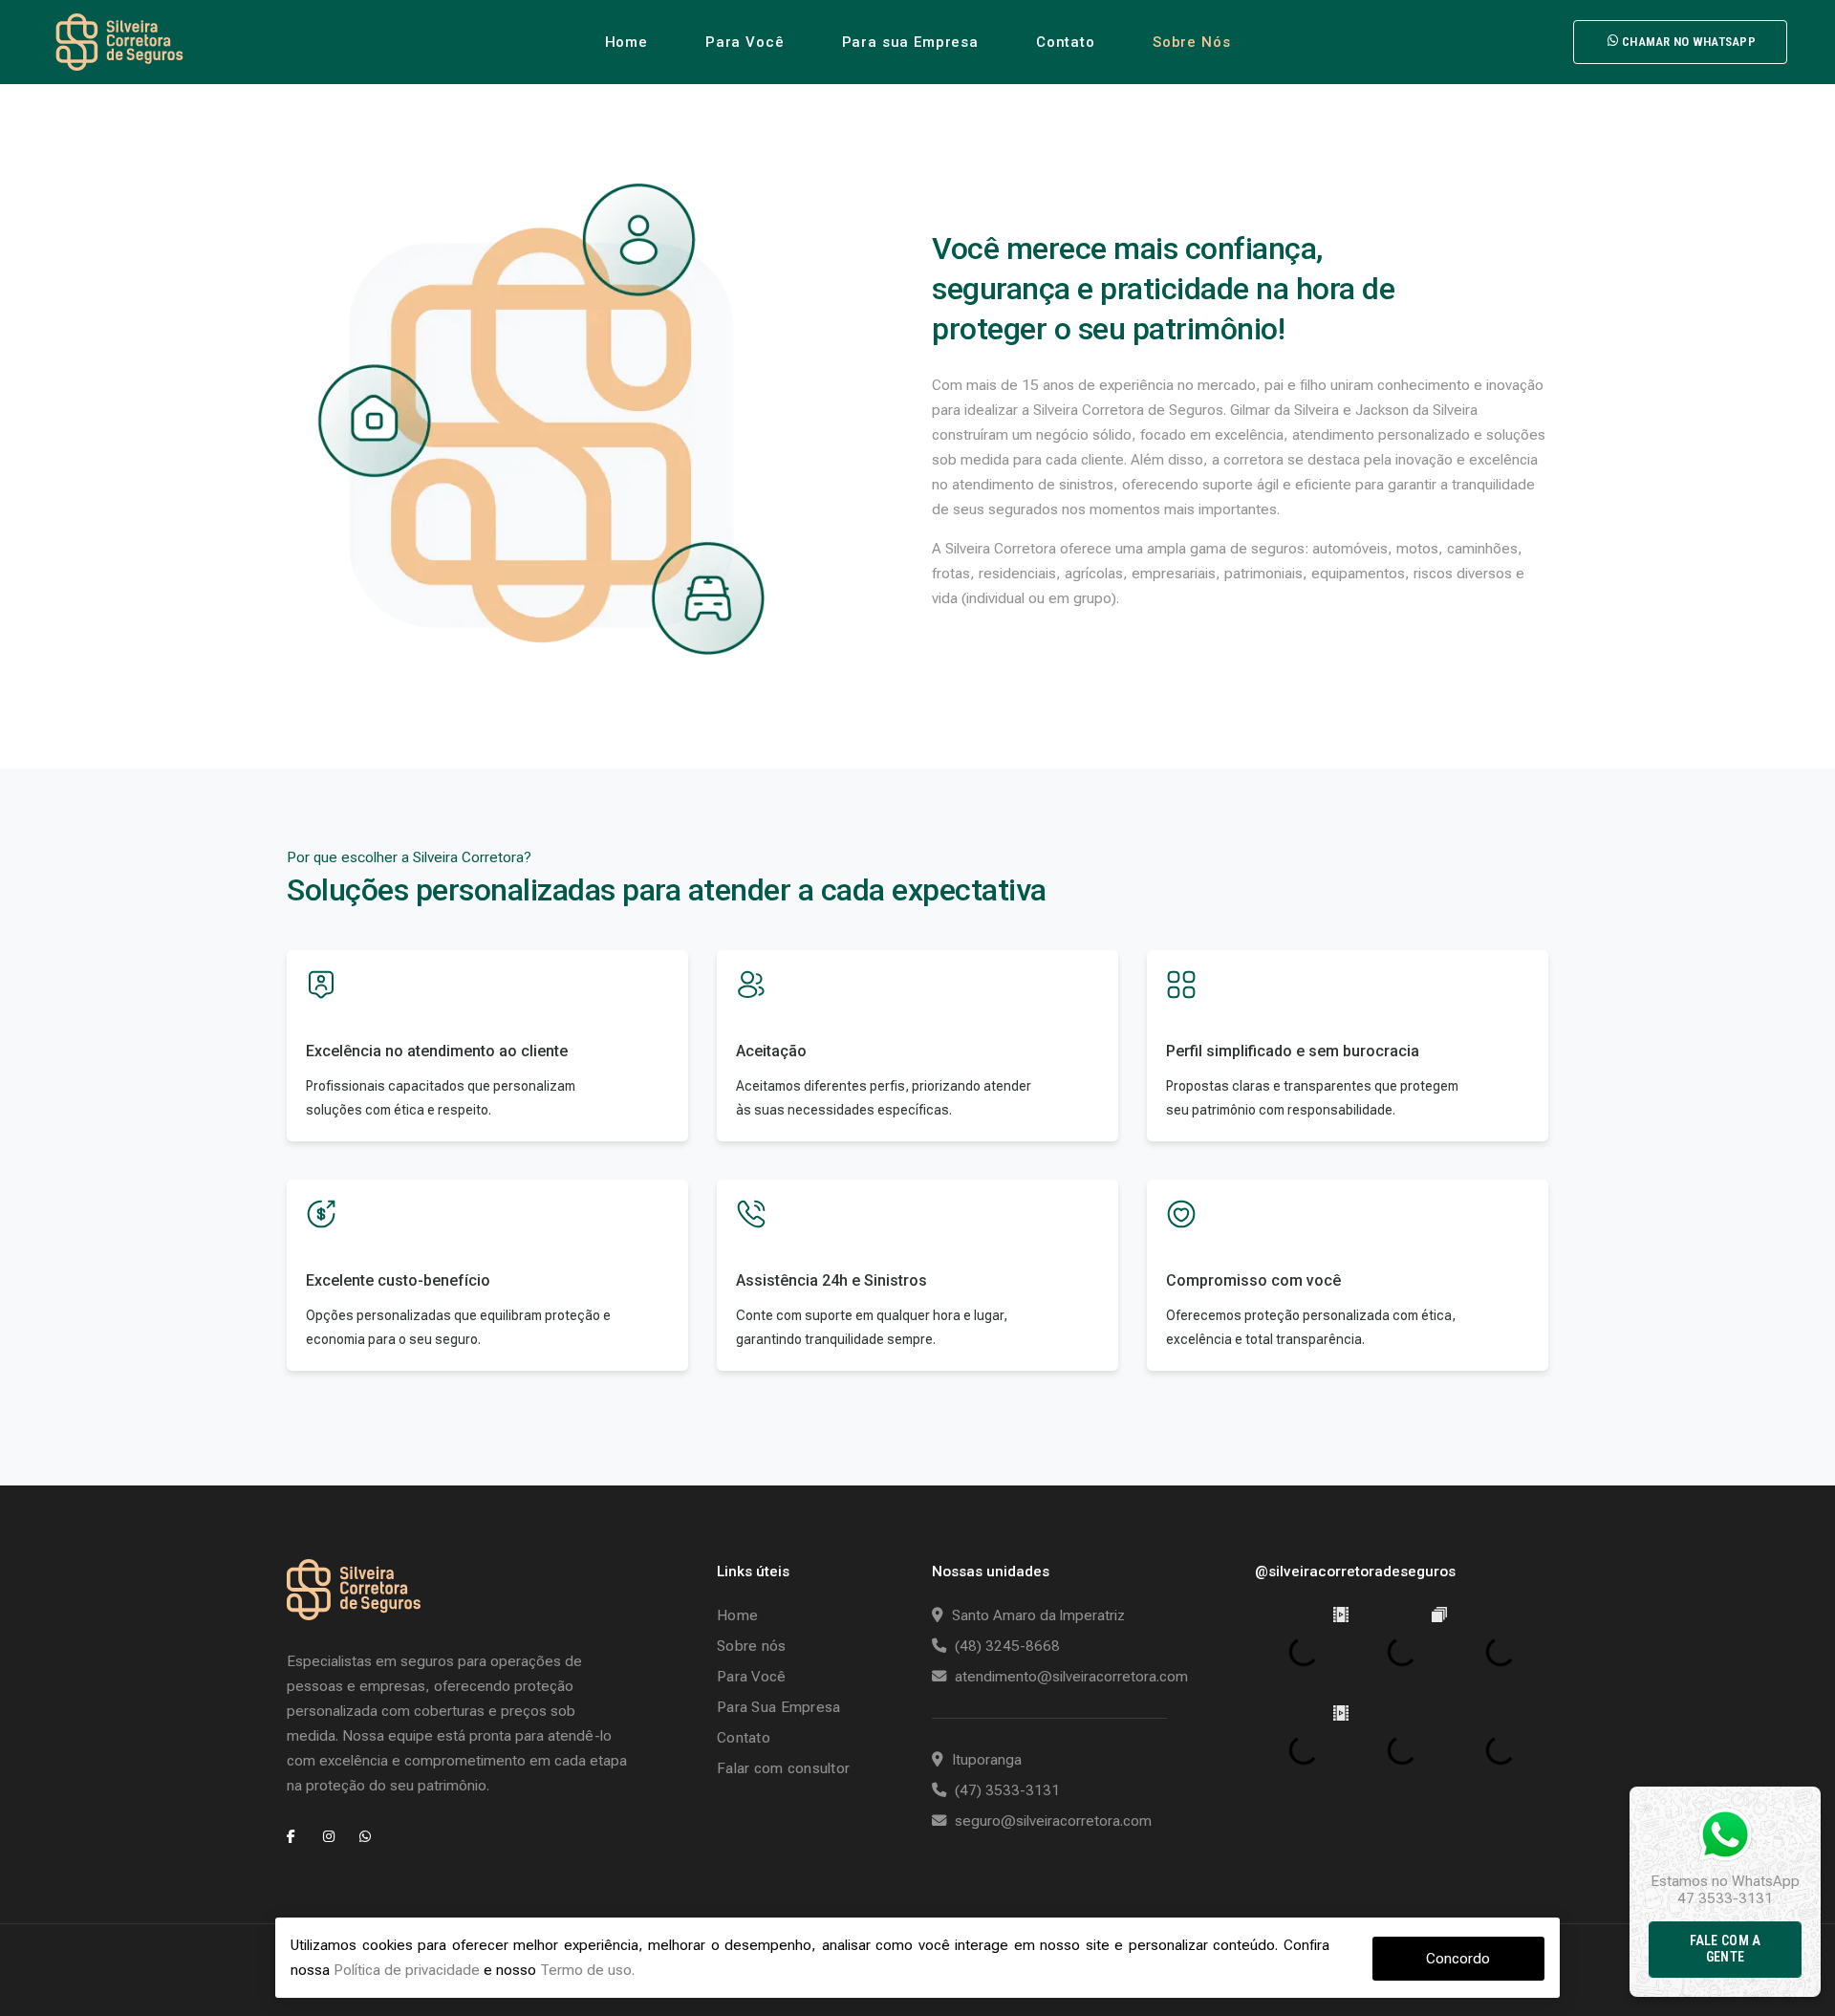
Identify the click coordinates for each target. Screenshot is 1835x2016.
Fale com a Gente (1726, 1949)
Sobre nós (752, 1646)
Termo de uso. (587, 1970)
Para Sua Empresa (778, 1707)
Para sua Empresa (910, 42)
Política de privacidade (407, 1970)
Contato (1066, 42)
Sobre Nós (1192, 42)
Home (626, 42)
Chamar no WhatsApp (1689, 42)
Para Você (745, 42)
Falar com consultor (783, 1768)
